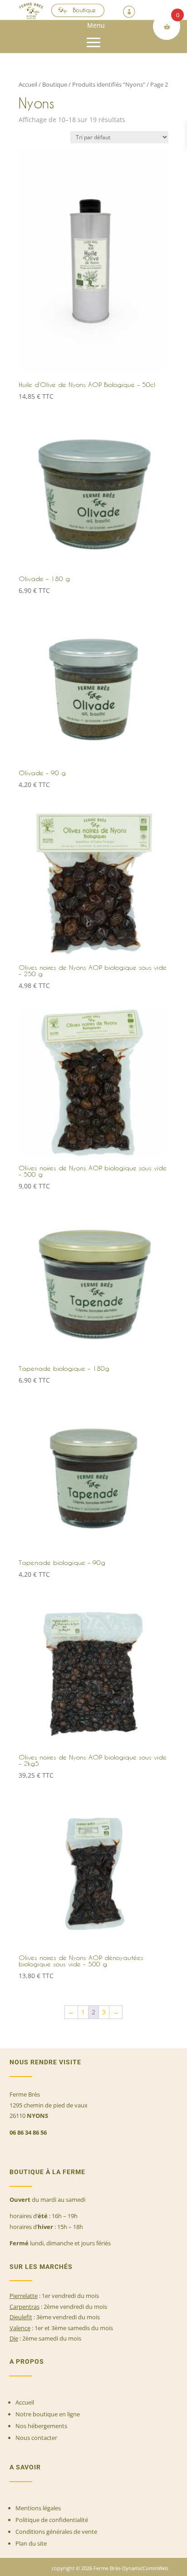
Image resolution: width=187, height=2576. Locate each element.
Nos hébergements (41, 2426)
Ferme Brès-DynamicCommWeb (130, 2568)
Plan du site (31, 2543)
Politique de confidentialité (52, 2520)
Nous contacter (36, 2438)
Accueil (28, 84)
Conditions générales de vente (56, 2532)
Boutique (85, 10)
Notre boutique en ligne (48, 2414)
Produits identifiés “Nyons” (109, 84)
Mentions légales (38, 2508)
